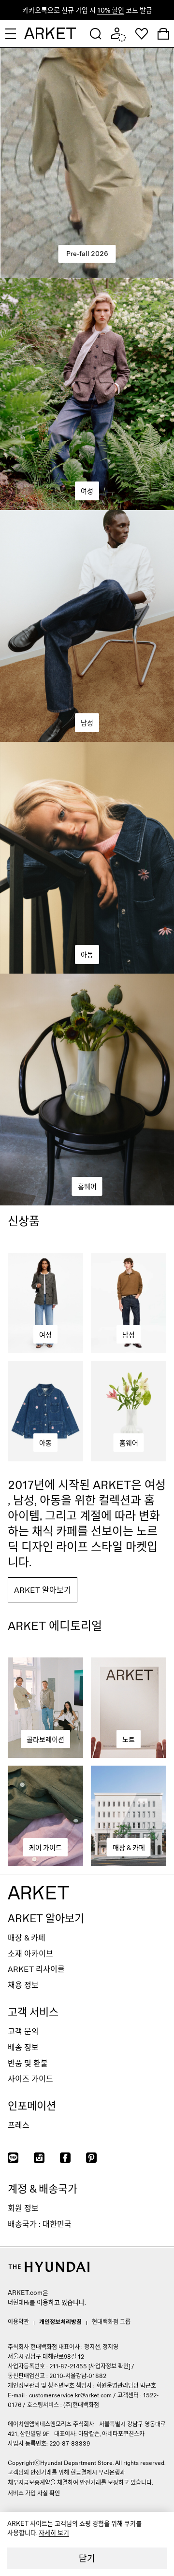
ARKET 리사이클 (36, 1969)
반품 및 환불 (28, 2063)
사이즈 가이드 (30, 2078)
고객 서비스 (33, 2011)
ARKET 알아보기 (46, 1918)
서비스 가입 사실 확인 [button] (34, 2493)
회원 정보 (23, 2208)
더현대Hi (19, 2302)
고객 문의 (23, 2031)
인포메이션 (32, 2105)
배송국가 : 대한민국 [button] (40, 2224)
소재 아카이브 (30, 1953)
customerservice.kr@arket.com (70, 2395)
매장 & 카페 (27, 1937)
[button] (96, 34)
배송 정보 (23, 2047)
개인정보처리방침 (60, 2321)
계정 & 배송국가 (43, 2188)
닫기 (87, 2558)
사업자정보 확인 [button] (109, 2366)
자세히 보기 (54, 2533)
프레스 (19, 2125)
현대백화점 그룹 (111, 2321)
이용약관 (18, 2321)
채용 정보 (23, 1985)
